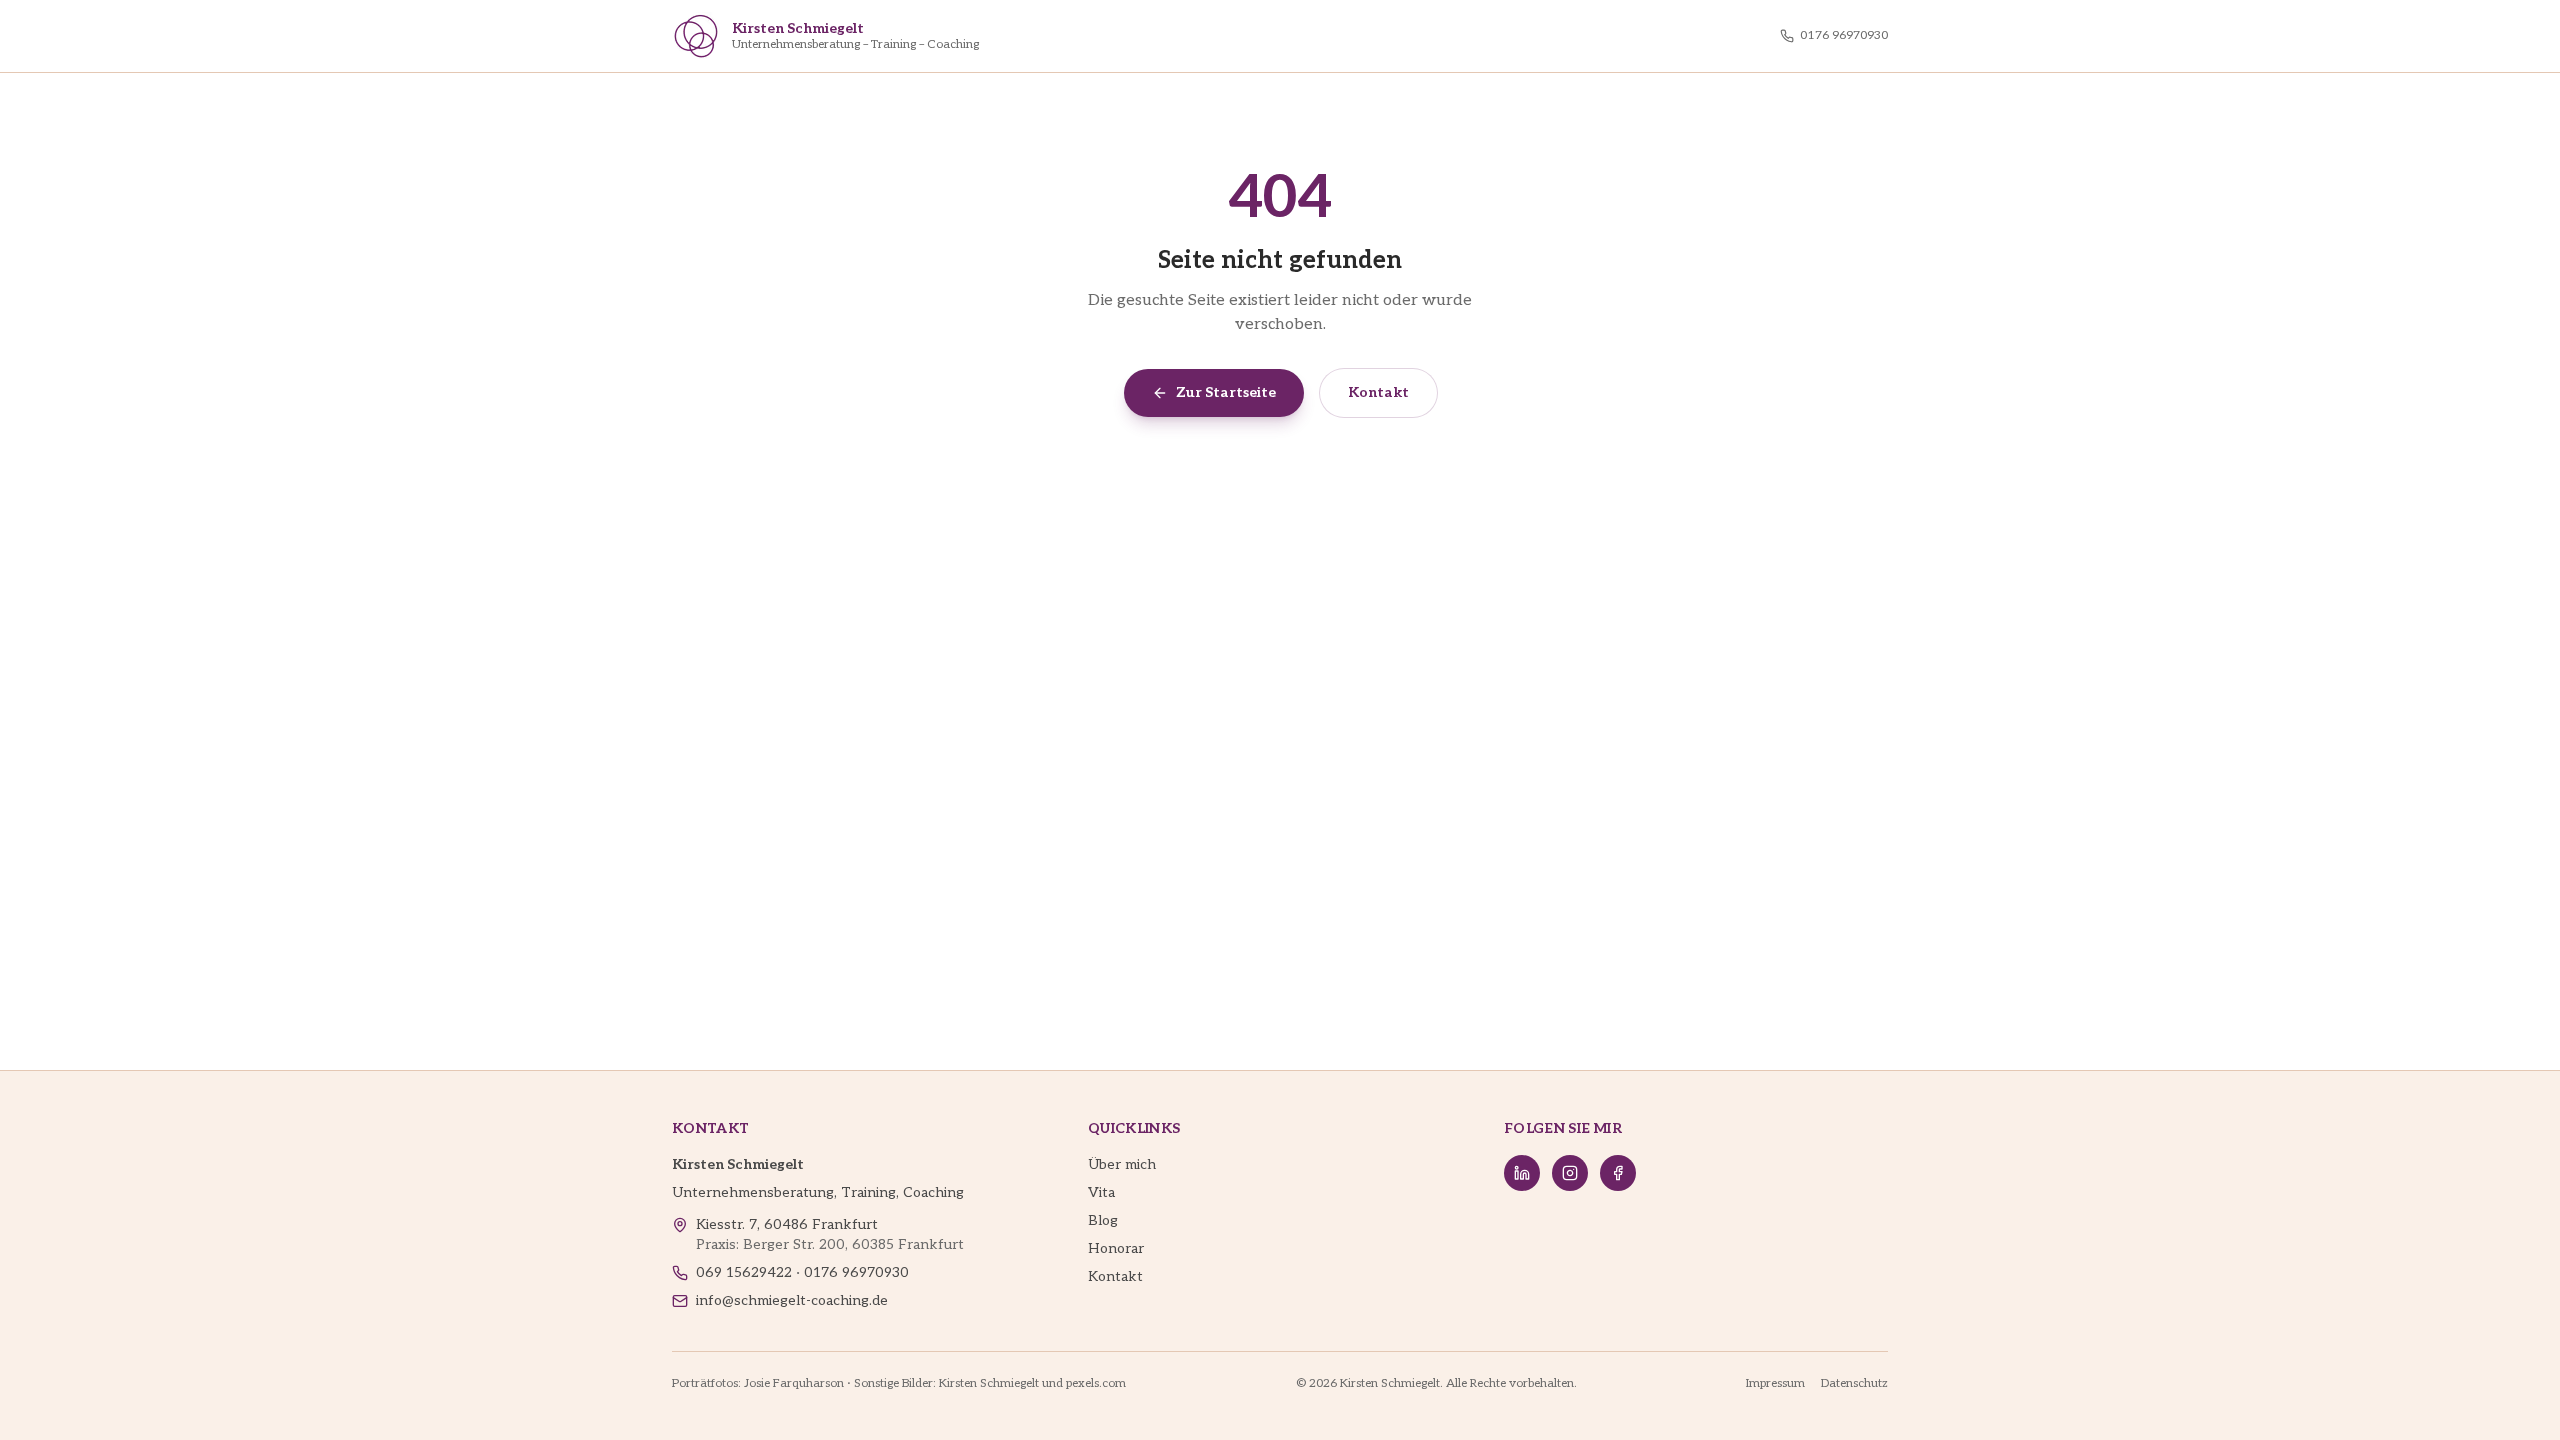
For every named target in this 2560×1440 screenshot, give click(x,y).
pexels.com (1096, 1383)
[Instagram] (1570, 1173)
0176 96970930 (1844, 35)
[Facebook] (1618, 1173)
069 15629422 (744, 1272)
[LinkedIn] (1522, 1173)
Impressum (1775, 1383)
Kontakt (1378, 392)
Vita (1101, 1192)
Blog (1103, 1220)
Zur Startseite (1226, 392)
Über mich (1122, 1164)
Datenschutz (1854, 1383)
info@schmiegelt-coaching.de (792, 1300)
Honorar (1116, 1248)
